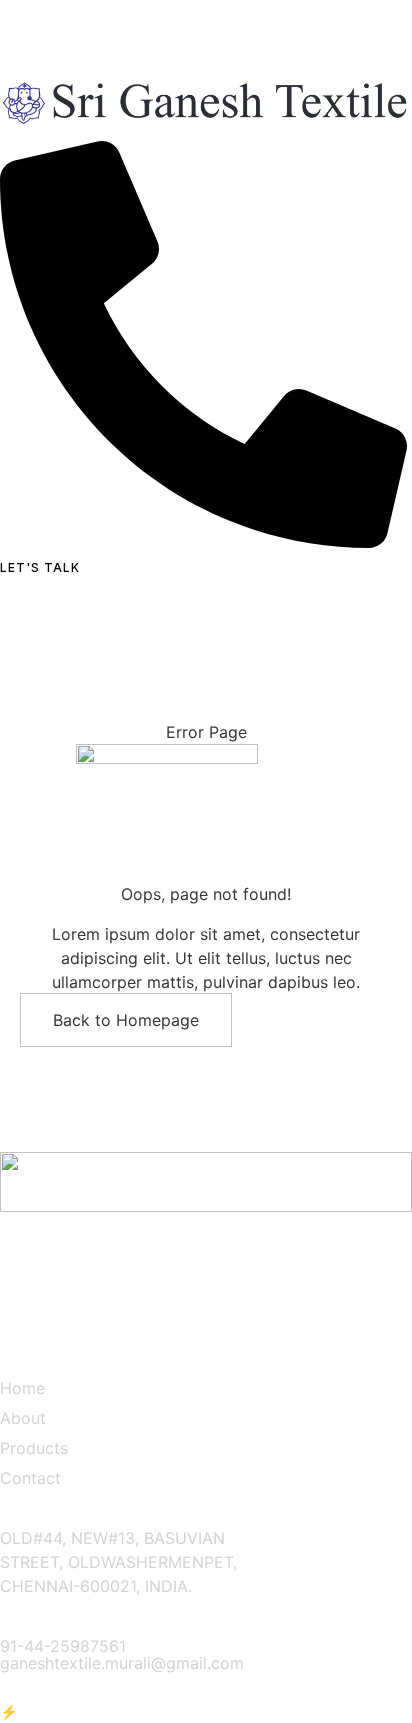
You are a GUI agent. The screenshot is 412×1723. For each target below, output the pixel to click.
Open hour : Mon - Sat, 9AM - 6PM (131, 36)
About (23, 1418)
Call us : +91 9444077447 (97, 12)
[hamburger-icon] (393, 136)
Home (22, 1388)
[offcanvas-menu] (8, 588)
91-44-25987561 (63, 1646)
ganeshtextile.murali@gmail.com (122, 1663)
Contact (30, 1478)
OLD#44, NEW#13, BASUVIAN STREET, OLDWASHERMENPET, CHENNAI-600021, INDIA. (118, 1562)
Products (34, 1448)
